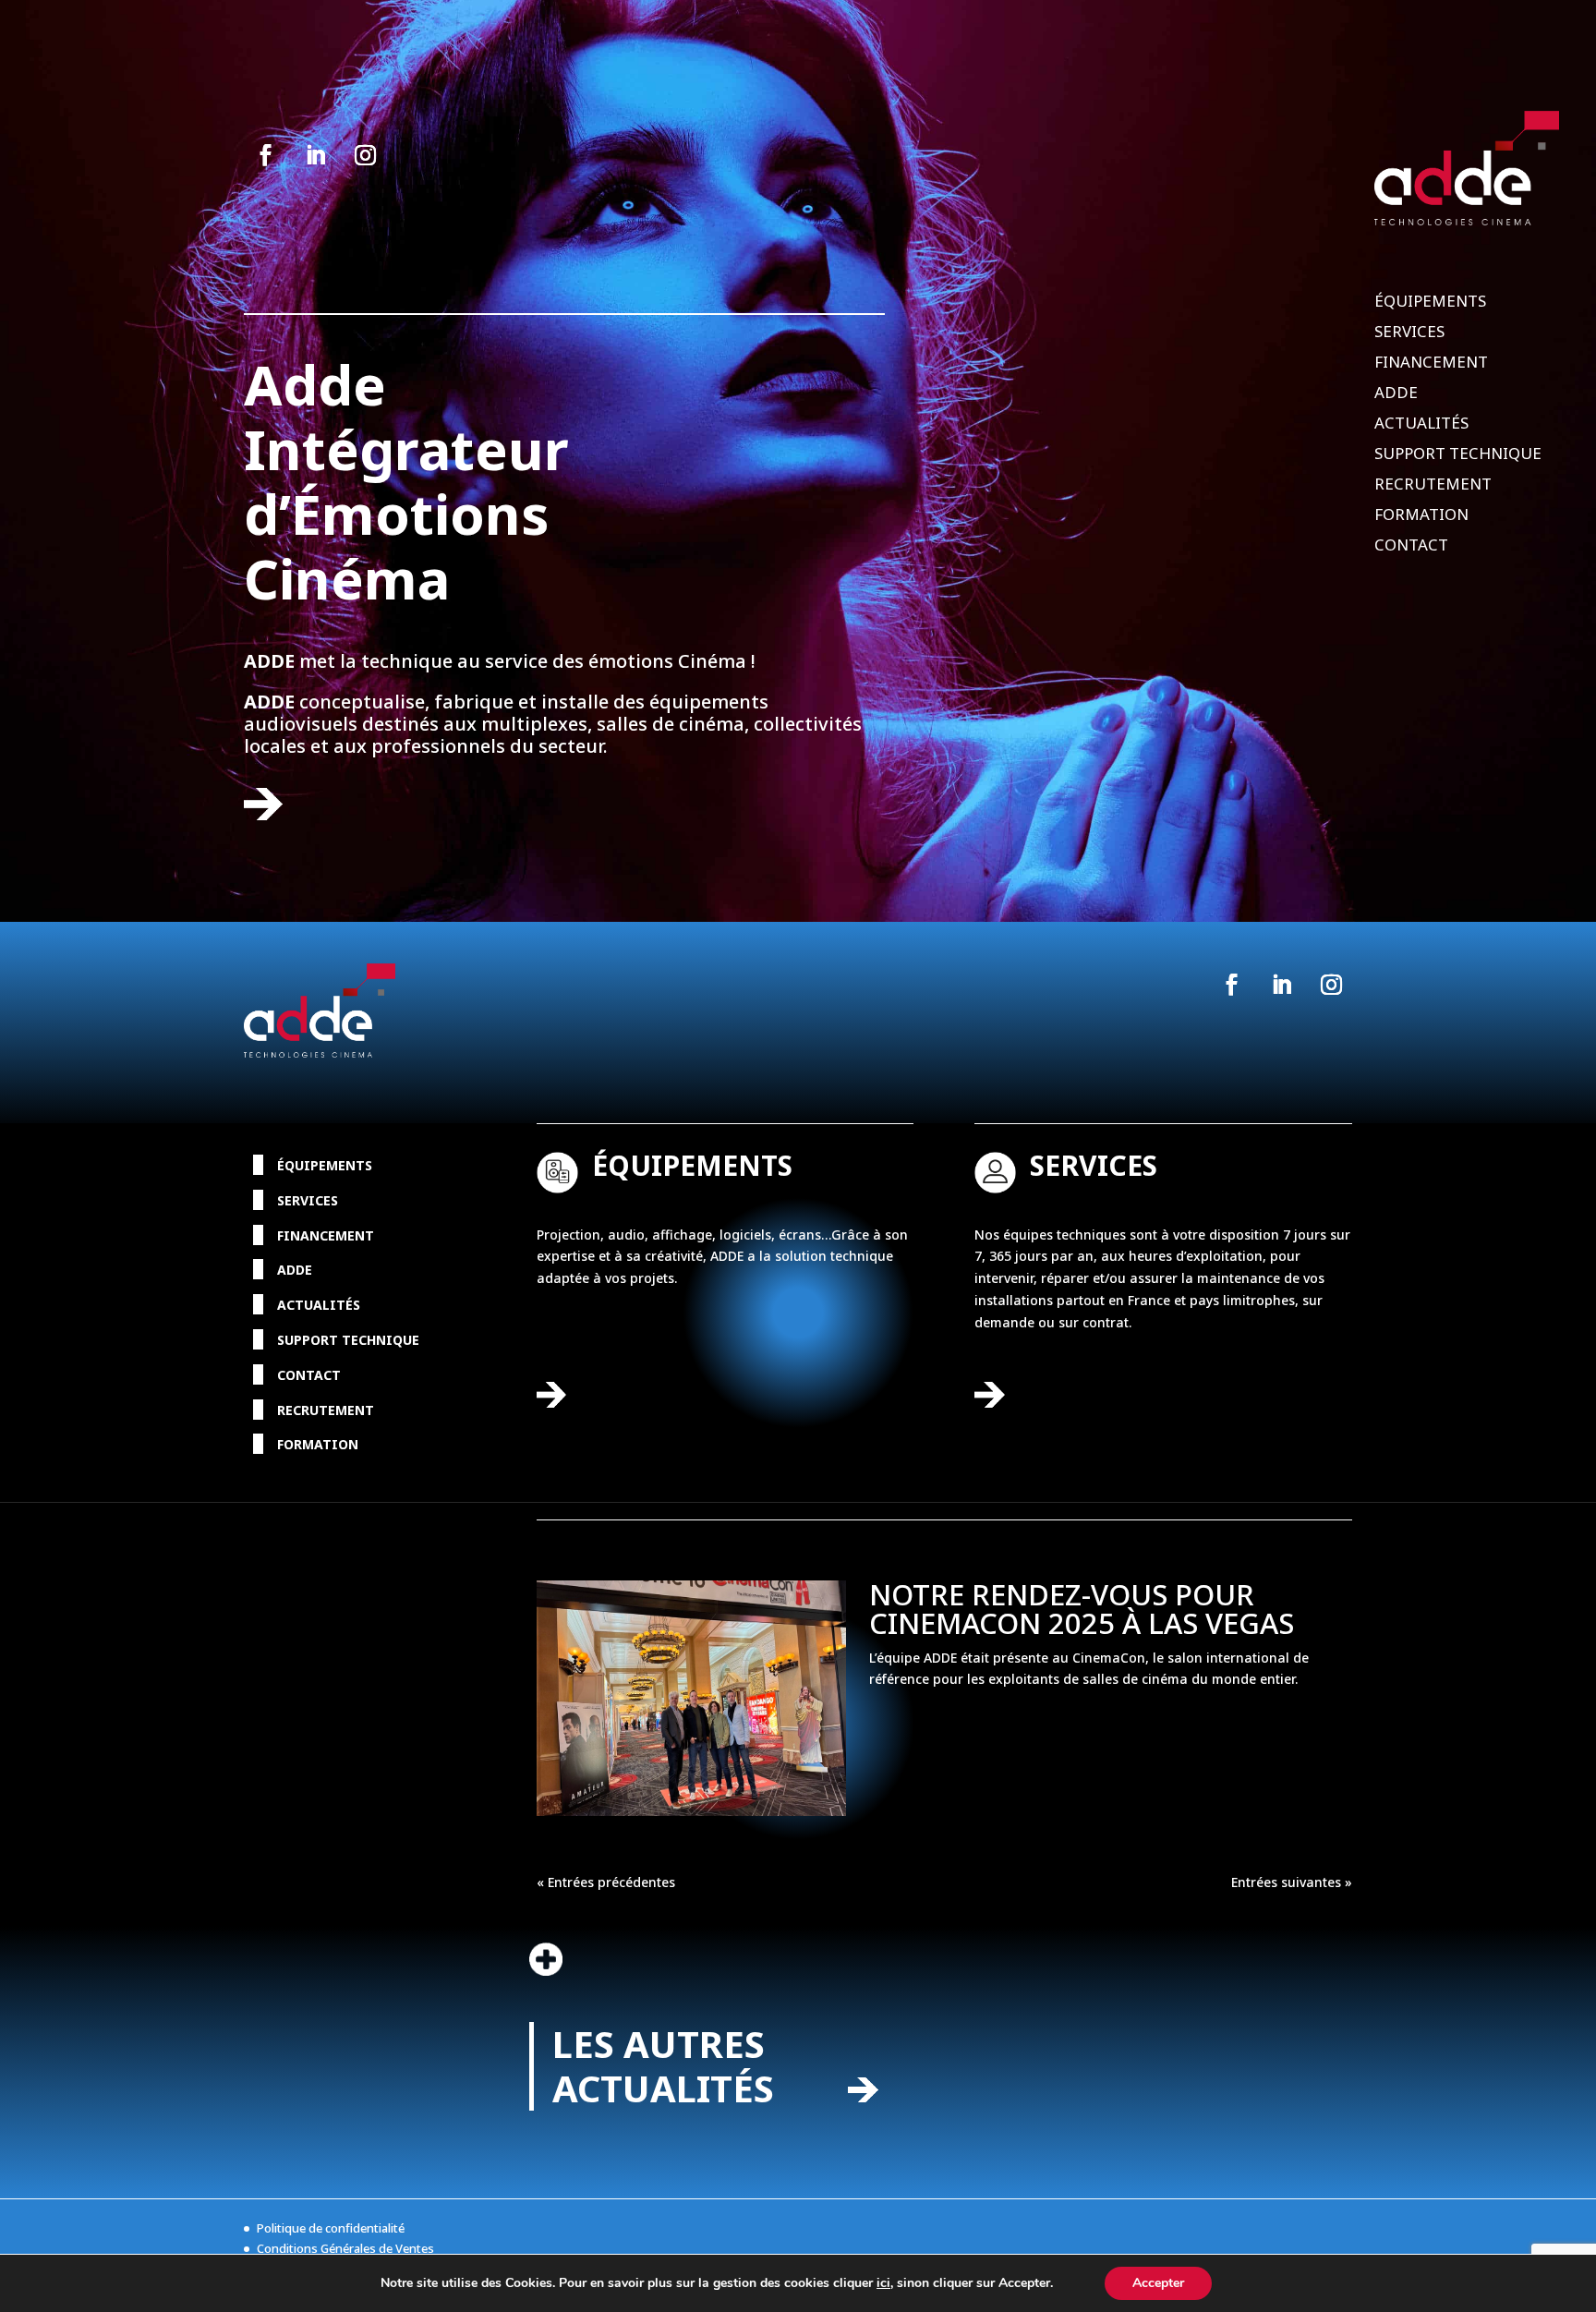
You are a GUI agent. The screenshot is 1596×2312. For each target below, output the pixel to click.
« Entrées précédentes (606, 1882)
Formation (1421, 516)
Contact (1411, 547)
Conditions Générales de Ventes (345, 2248)
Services (1409, 333)
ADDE (1396, 394)
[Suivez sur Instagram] (365, 155)
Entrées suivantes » (1292, 1882)
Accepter (1158, 2283)
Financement (1431, 364)
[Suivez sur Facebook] (265, 155)
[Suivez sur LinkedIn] (315, 155)
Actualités (1421, 425)
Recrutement (1433, 486)
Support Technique (1458, 455)
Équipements (1430, 303)
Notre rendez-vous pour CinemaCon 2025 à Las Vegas (1082, 1609)
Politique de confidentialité (331, 2228)
